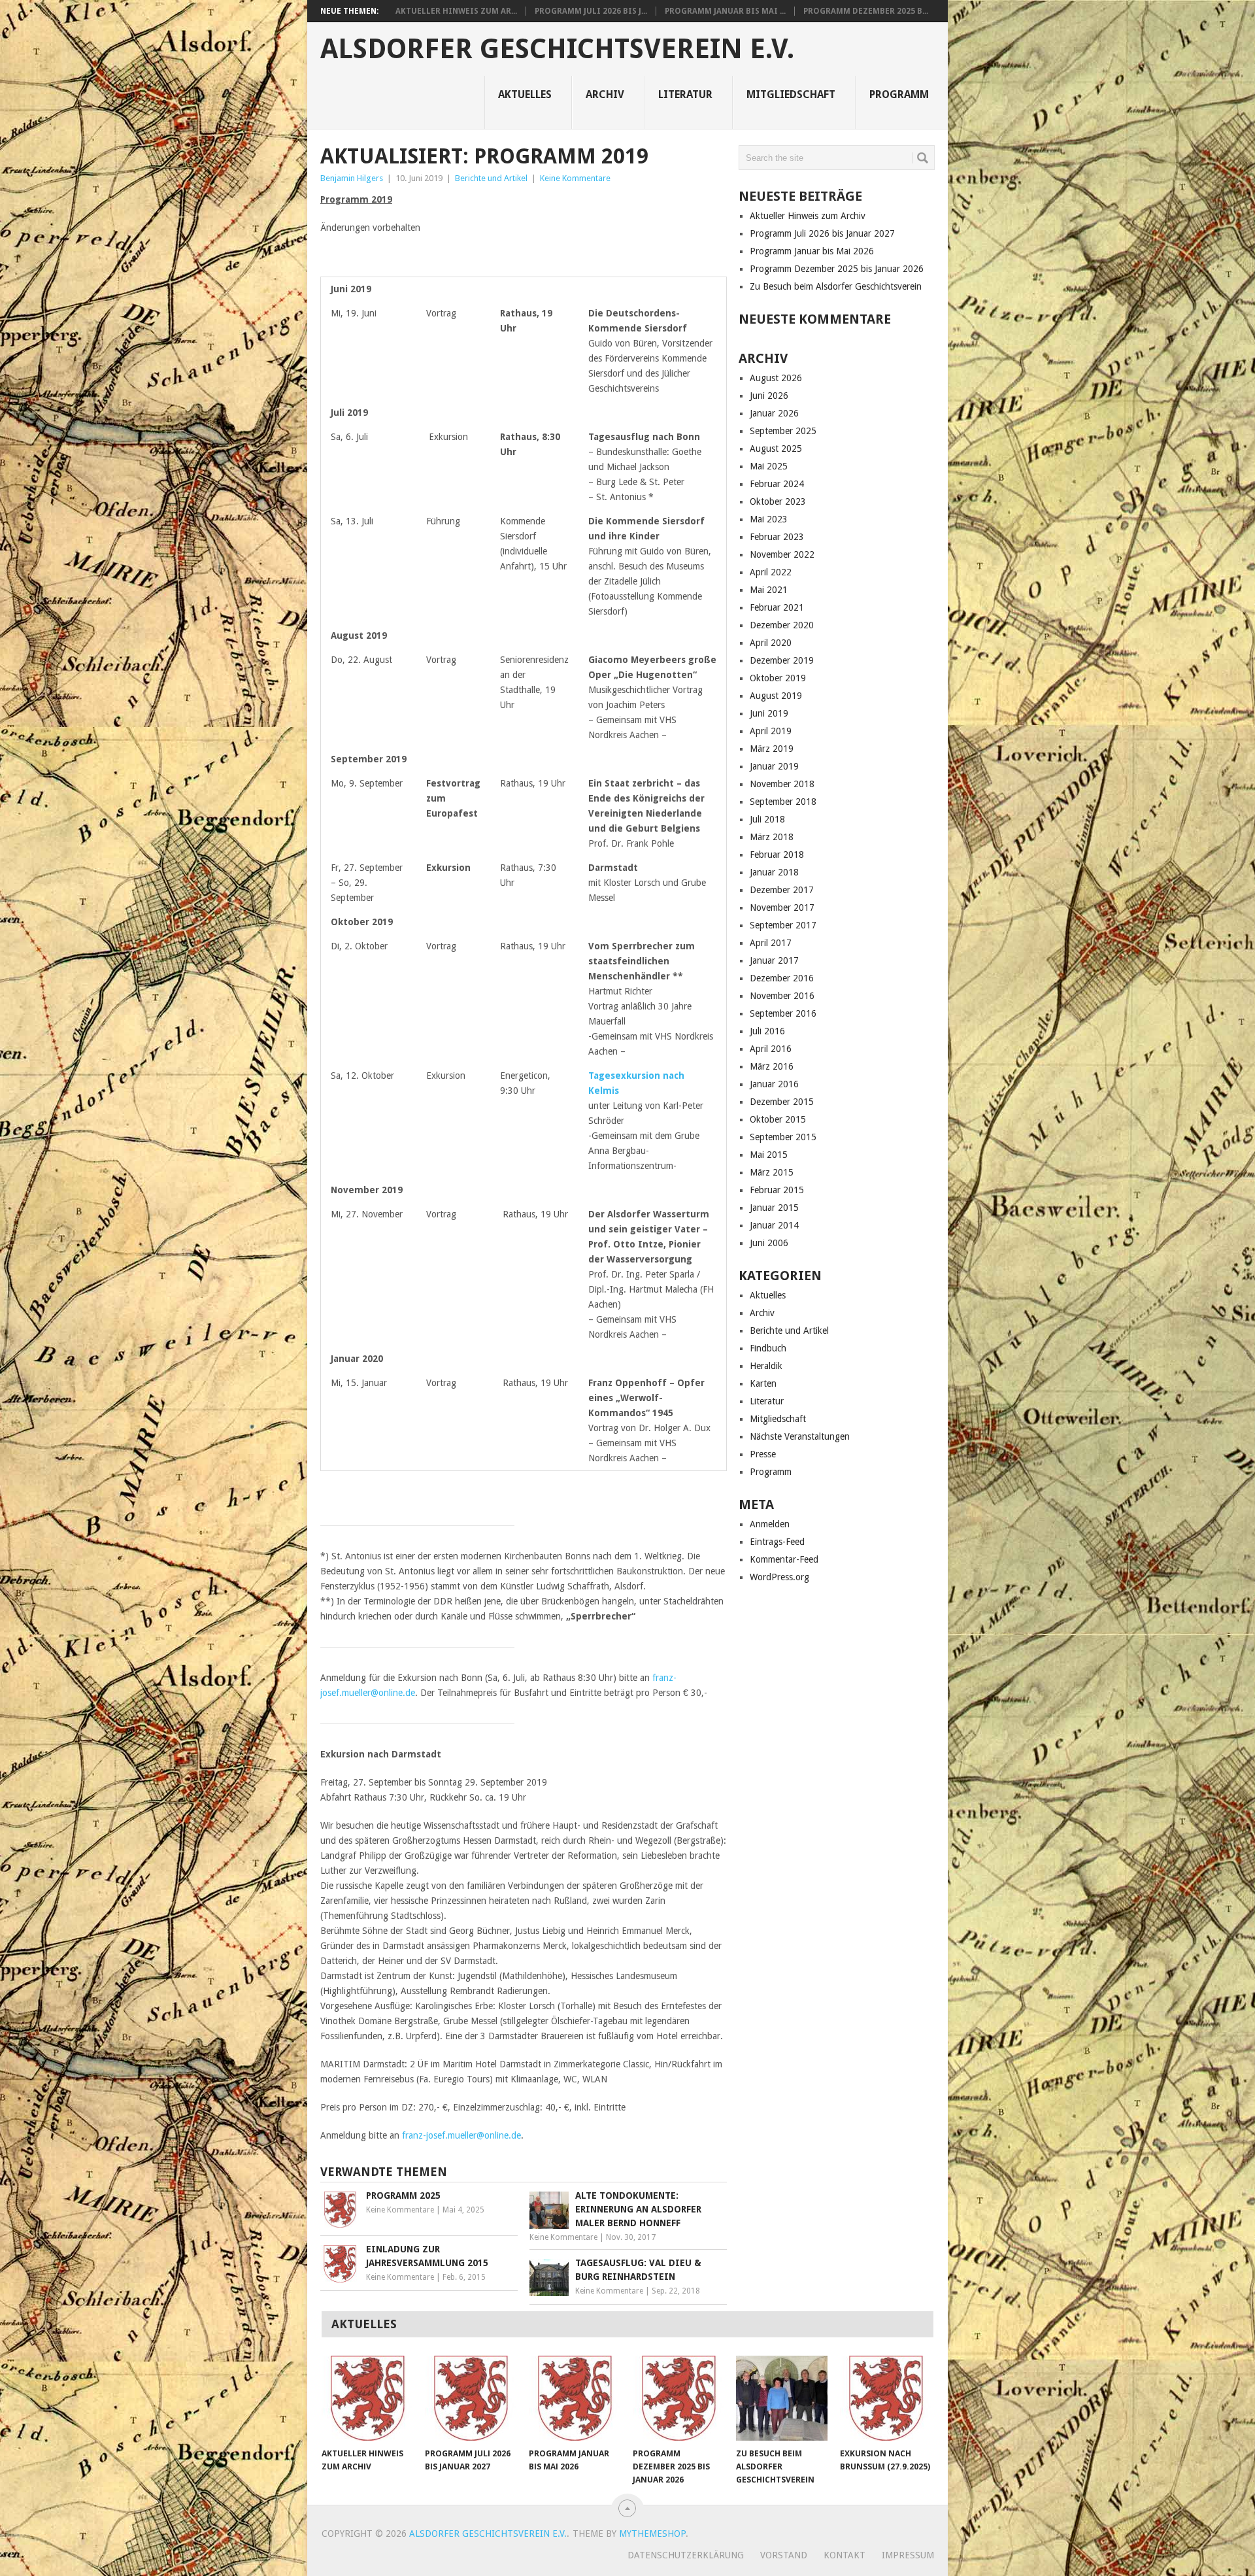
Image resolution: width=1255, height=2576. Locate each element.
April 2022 (771, 572)
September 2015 (783, 1137)
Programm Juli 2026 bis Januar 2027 (822, 233)
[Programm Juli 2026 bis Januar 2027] (471, 2398)
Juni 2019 (769, 713)
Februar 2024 (777, 484)
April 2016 (771, 1049)
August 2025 (776, 449)
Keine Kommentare (575, 178)
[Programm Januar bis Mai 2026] (575, 2398)
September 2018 (783, 802)
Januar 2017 (774, 960)
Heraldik (766, 1366)
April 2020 (771, 643)
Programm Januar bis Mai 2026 (812, 251)
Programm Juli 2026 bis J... (591, 11)
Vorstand (784, 2555)
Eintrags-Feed (777, 1542)
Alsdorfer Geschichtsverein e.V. (557, 49)
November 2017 (782, 907)
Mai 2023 (769, 519)
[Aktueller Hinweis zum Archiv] (367, 2398)
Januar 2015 (774, 1208)
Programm (899, 94)
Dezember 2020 (782, 625)
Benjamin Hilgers (352, 178)
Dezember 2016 (782, 978)
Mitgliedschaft (791, 94)
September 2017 (783, 925)
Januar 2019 (774, 766)
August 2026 (776, 378)
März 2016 (772, 1066)
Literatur (685, 94)
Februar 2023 (777, 537)
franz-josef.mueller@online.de (461, 2135)
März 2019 (772, 749)
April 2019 (771, 731)
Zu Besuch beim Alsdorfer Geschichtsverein (836, 286)
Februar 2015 (777, 1190)
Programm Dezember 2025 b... (866, 11)
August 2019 (776, 696)
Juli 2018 (767, 819)
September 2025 (783, 431)
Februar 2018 (777, 855)
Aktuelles (525, 94)
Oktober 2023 (778, 501)
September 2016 (783, 1013)
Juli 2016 (767, 1031)
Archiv (605, 94)
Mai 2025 (769, 466)
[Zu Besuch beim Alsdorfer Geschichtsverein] (782, 2398)
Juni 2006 (769, 1243)
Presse (763, 1454)
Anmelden (770, 1524)
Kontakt (845, 2555)
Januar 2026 (774, 413)
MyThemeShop (652, 2534)
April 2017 (771, 943)
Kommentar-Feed (784, 1559)
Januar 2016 (774, 1084)
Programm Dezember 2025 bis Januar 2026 (837, 269)
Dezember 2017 (782, 890)
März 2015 (772, 1172)
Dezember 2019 (782, 660)
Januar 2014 (774, 1225)
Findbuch (768, 1348)
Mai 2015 (769, 1155)
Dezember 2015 (782, 1102)
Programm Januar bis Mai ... (725, 11)
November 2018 (782, 784)
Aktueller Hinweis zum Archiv (808, 216)
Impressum (908, 2555)
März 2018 (772, 837)
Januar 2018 (774, 872)
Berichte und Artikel (491, 178)
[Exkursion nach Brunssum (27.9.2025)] (886, 2398)
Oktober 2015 (778, 1119)
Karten (763, 1383)
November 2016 (782, 996)
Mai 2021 (769, 590)
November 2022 (782, 554)
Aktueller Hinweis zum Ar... (456, 11)
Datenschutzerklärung (686, 2555)
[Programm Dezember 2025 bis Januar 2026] (678, 2398)
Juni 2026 (769, 396)
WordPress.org (779, 1577)
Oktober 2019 (778, 678)
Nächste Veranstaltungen (800, 1436)
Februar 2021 (777, 607)
